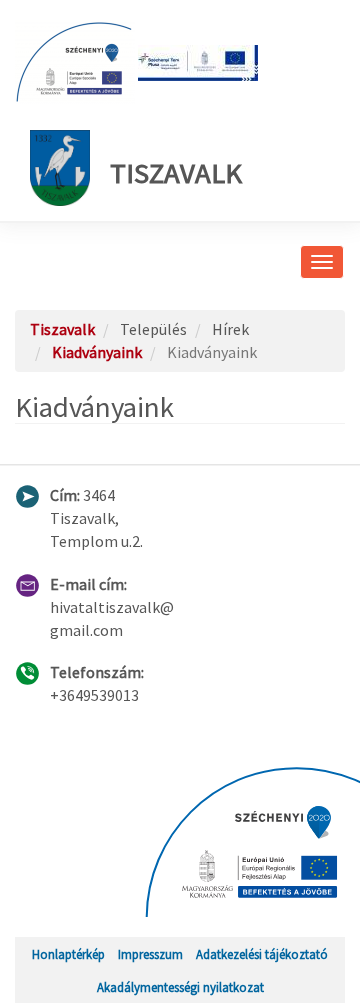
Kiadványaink (97, 352)
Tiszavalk (176, 173)
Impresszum (150, 954)
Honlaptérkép (68, 954)
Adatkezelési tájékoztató (262, 954)
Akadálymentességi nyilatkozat (180, 987)
